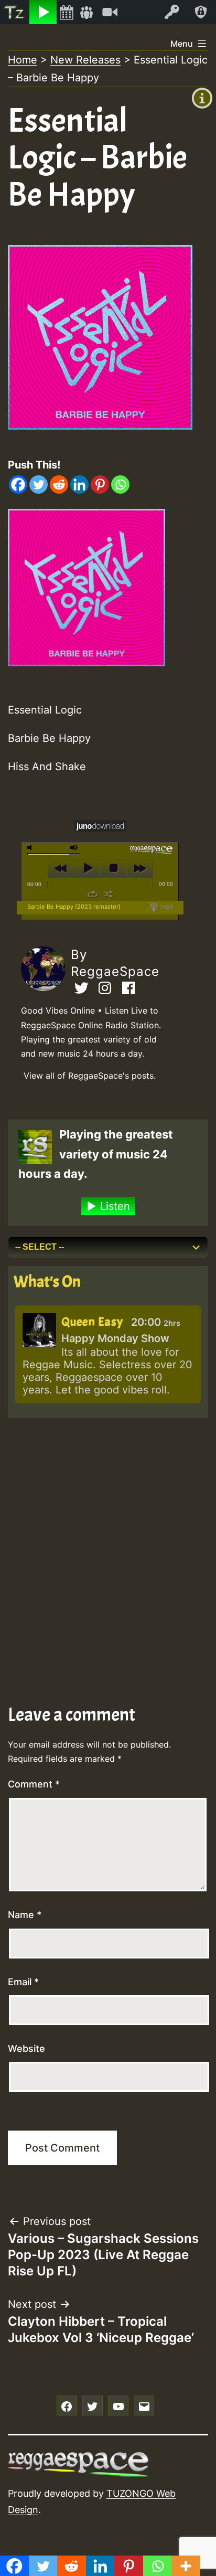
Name (25, 1915)
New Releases (85, 60)
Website (26, 2048)
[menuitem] (15, 12)
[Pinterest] (100, 485)
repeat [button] (93, 894)
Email (23, 1982)
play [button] (87, 868)
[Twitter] (39, 485)
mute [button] (31, 848)
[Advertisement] (108, 1537)
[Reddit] (59, 485)
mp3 (166, 907)
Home (23, 60)
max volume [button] (74, 848)
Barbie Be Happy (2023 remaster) (74, 907)
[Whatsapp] (120, 485)
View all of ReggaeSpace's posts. (90, 1076)
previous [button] (61, 868)
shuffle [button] (108, 894)
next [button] (140, 868)
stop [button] (114, 868)
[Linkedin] (79, 485)
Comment (34, 1784)
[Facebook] (18, 485)
